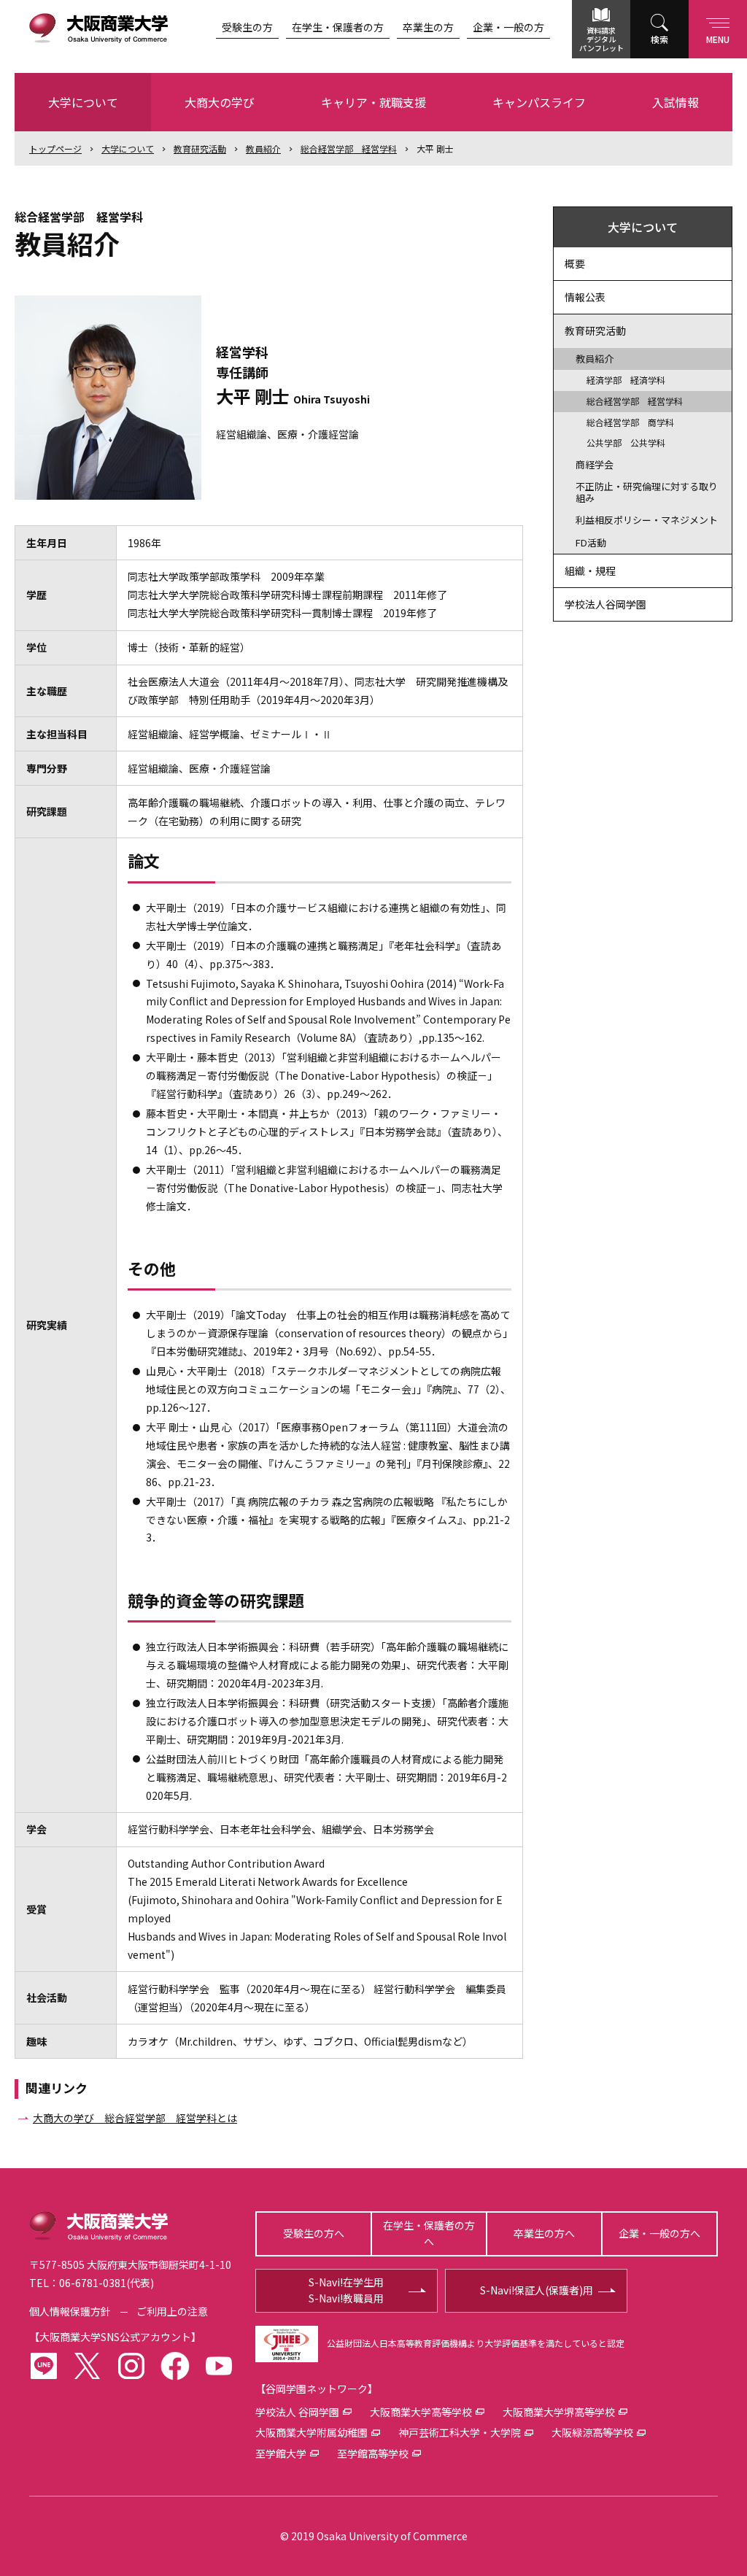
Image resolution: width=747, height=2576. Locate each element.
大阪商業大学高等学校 (421, 2412)
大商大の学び (220, 102)
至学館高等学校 (373, 2453)
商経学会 (595, 464)
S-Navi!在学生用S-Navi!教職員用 (346, 2290)
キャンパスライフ (539, 102)
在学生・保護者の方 (338, 27)
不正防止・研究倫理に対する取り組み (647, 492)
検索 (659, 39)
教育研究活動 (200, 148)
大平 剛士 (435, 148)
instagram (131, 2366)
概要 (575, 263)
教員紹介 (263, 148)
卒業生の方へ (544, 2233)
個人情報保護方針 (70, 2311)
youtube (219, 2366)
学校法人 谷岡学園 (297, 2412)
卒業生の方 (428, 27)
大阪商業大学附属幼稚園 (311, 2432)
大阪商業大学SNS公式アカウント (115, 2337)
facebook (175, 2366)
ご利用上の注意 (172, 2311)
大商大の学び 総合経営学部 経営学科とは (135, 2118)
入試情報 (676, 102)
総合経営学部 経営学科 (349, 148)
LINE (44, 2366)
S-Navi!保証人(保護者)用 (537, 2290)
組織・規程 (590, 570)
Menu (718, 39)
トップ (55, 148)
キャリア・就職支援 (373, 102)
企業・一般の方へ (659, 2233)
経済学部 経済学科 (626, 380)
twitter (88, 2366)
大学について (83, 102)
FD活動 (591, 542)
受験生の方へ (314, 2233)
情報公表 (585, 297)
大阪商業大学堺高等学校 (559, 2412)
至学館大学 (281, 2453)
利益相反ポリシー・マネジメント (647, 520)
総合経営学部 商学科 (630, 422)
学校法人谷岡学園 (605, 604)
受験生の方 (247, 27)
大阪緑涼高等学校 (592, 2432)
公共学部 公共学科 (626, 442)
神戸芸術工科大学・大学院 (460, 2432)
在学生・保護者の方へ (429, 2233)
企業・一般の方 (508, 27)
